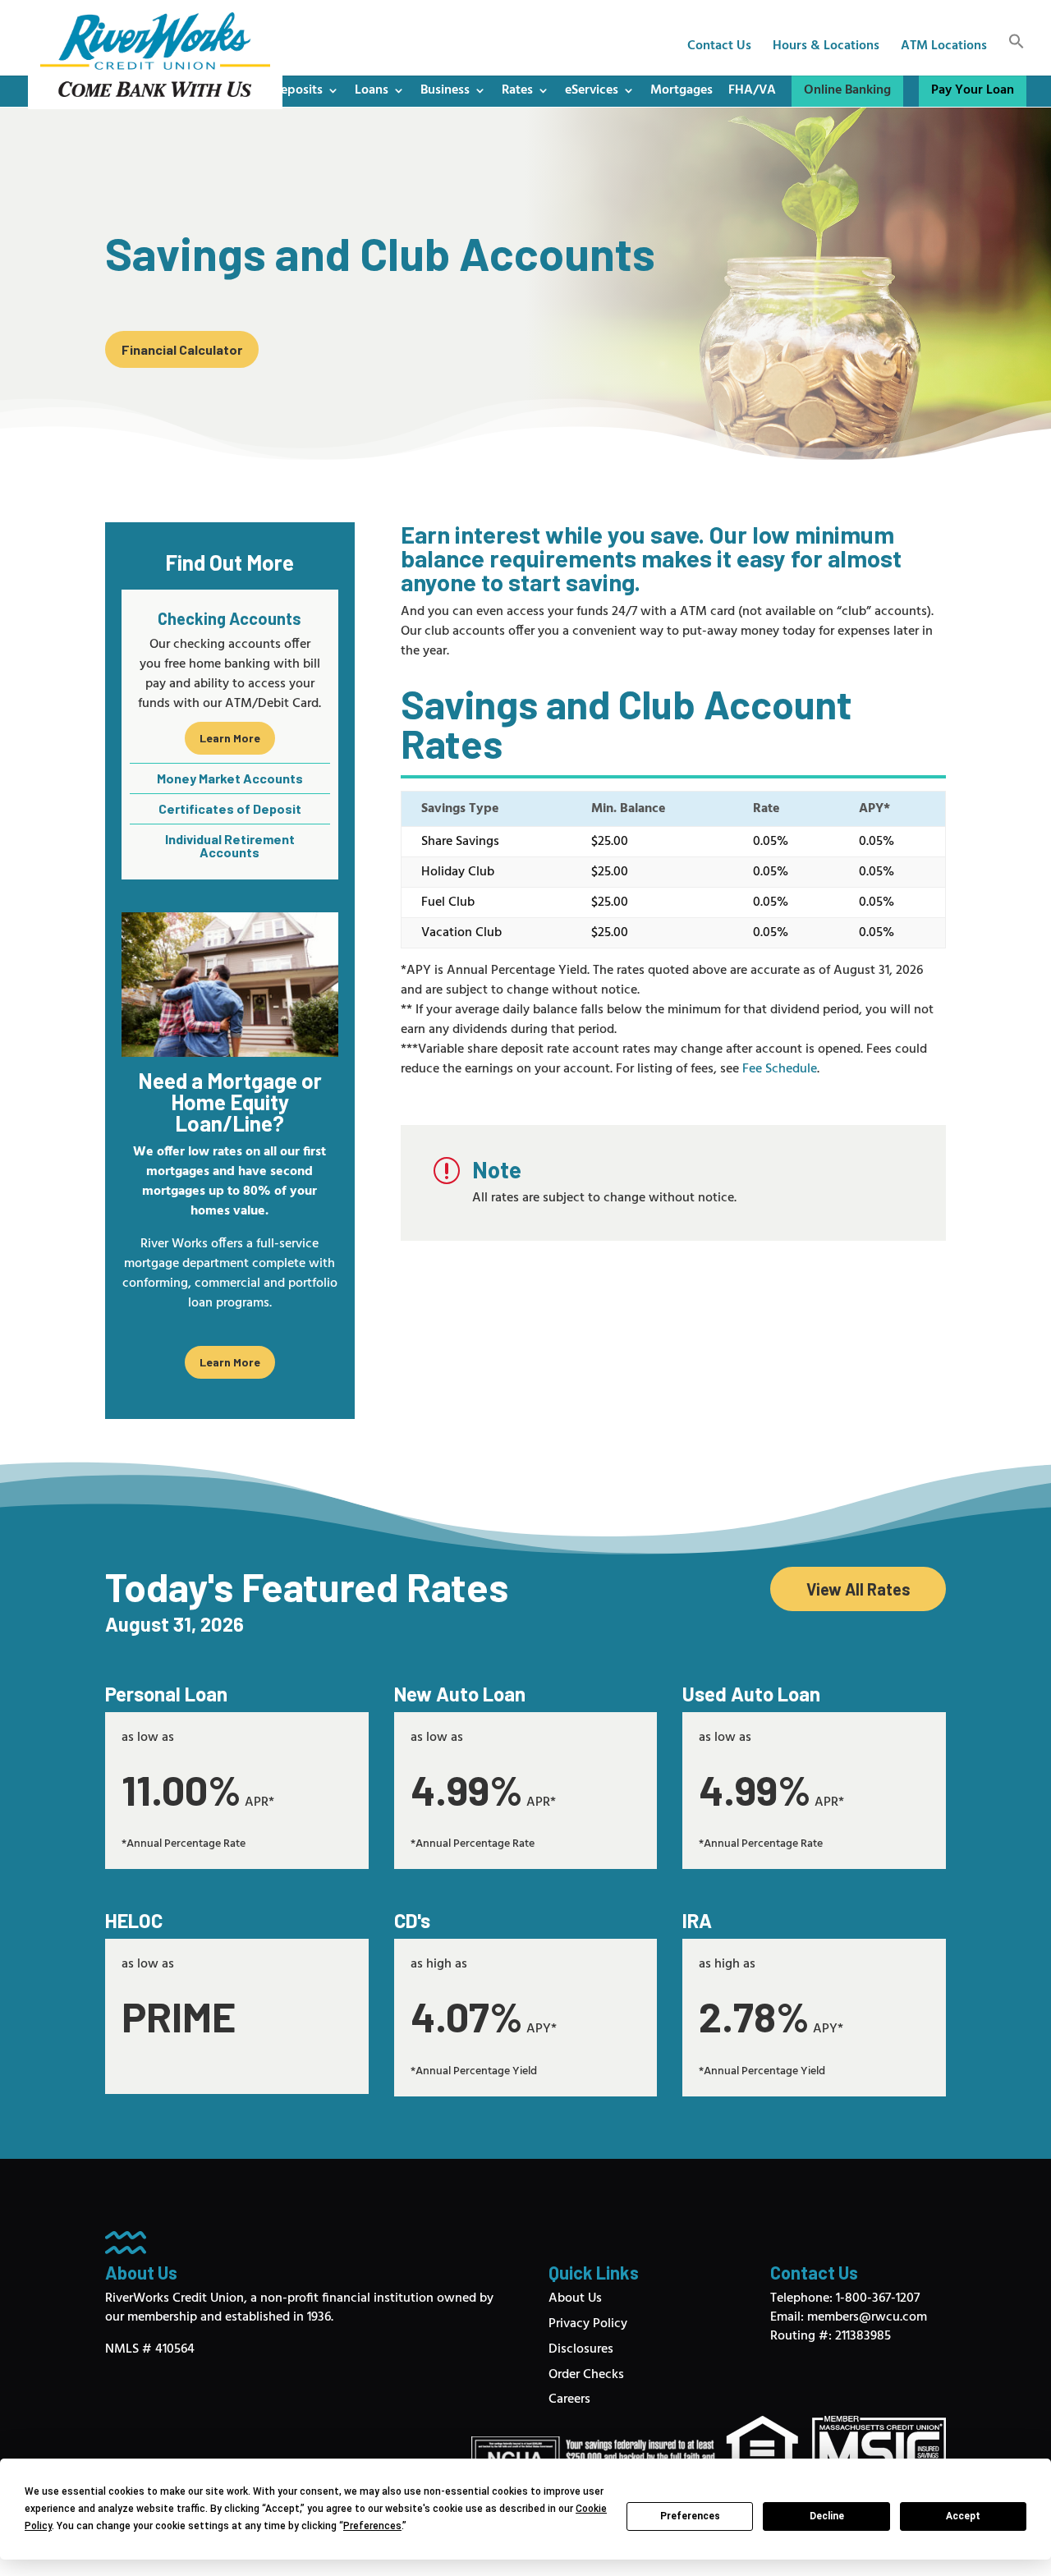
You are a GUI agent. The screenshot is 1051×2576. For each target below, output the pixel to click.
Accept (963, 2516)
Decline (827, 2516)
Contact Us (719, 48)
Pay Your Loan (973, 90)
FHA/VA (752, 90)
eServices (592, 90)
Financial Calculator (182, 349)
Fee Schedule (780, 1069)
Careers (569, 2399)
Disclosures (581, 2349)
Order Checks (586, 2375)
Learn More (230, 738)
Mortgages (682, 90)
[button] (1017, 54)
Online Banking (847, 90)
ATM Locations (944, 48)
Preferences (690, 2516)
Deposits (297, 90)
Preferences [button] (372, 2526)
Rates (517, 90)
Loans (372, 90)
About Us (575, 2298)
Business (445, 90)
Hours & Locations (826, 48)
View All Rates (858, 1589)
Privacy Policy (588, 2324)
